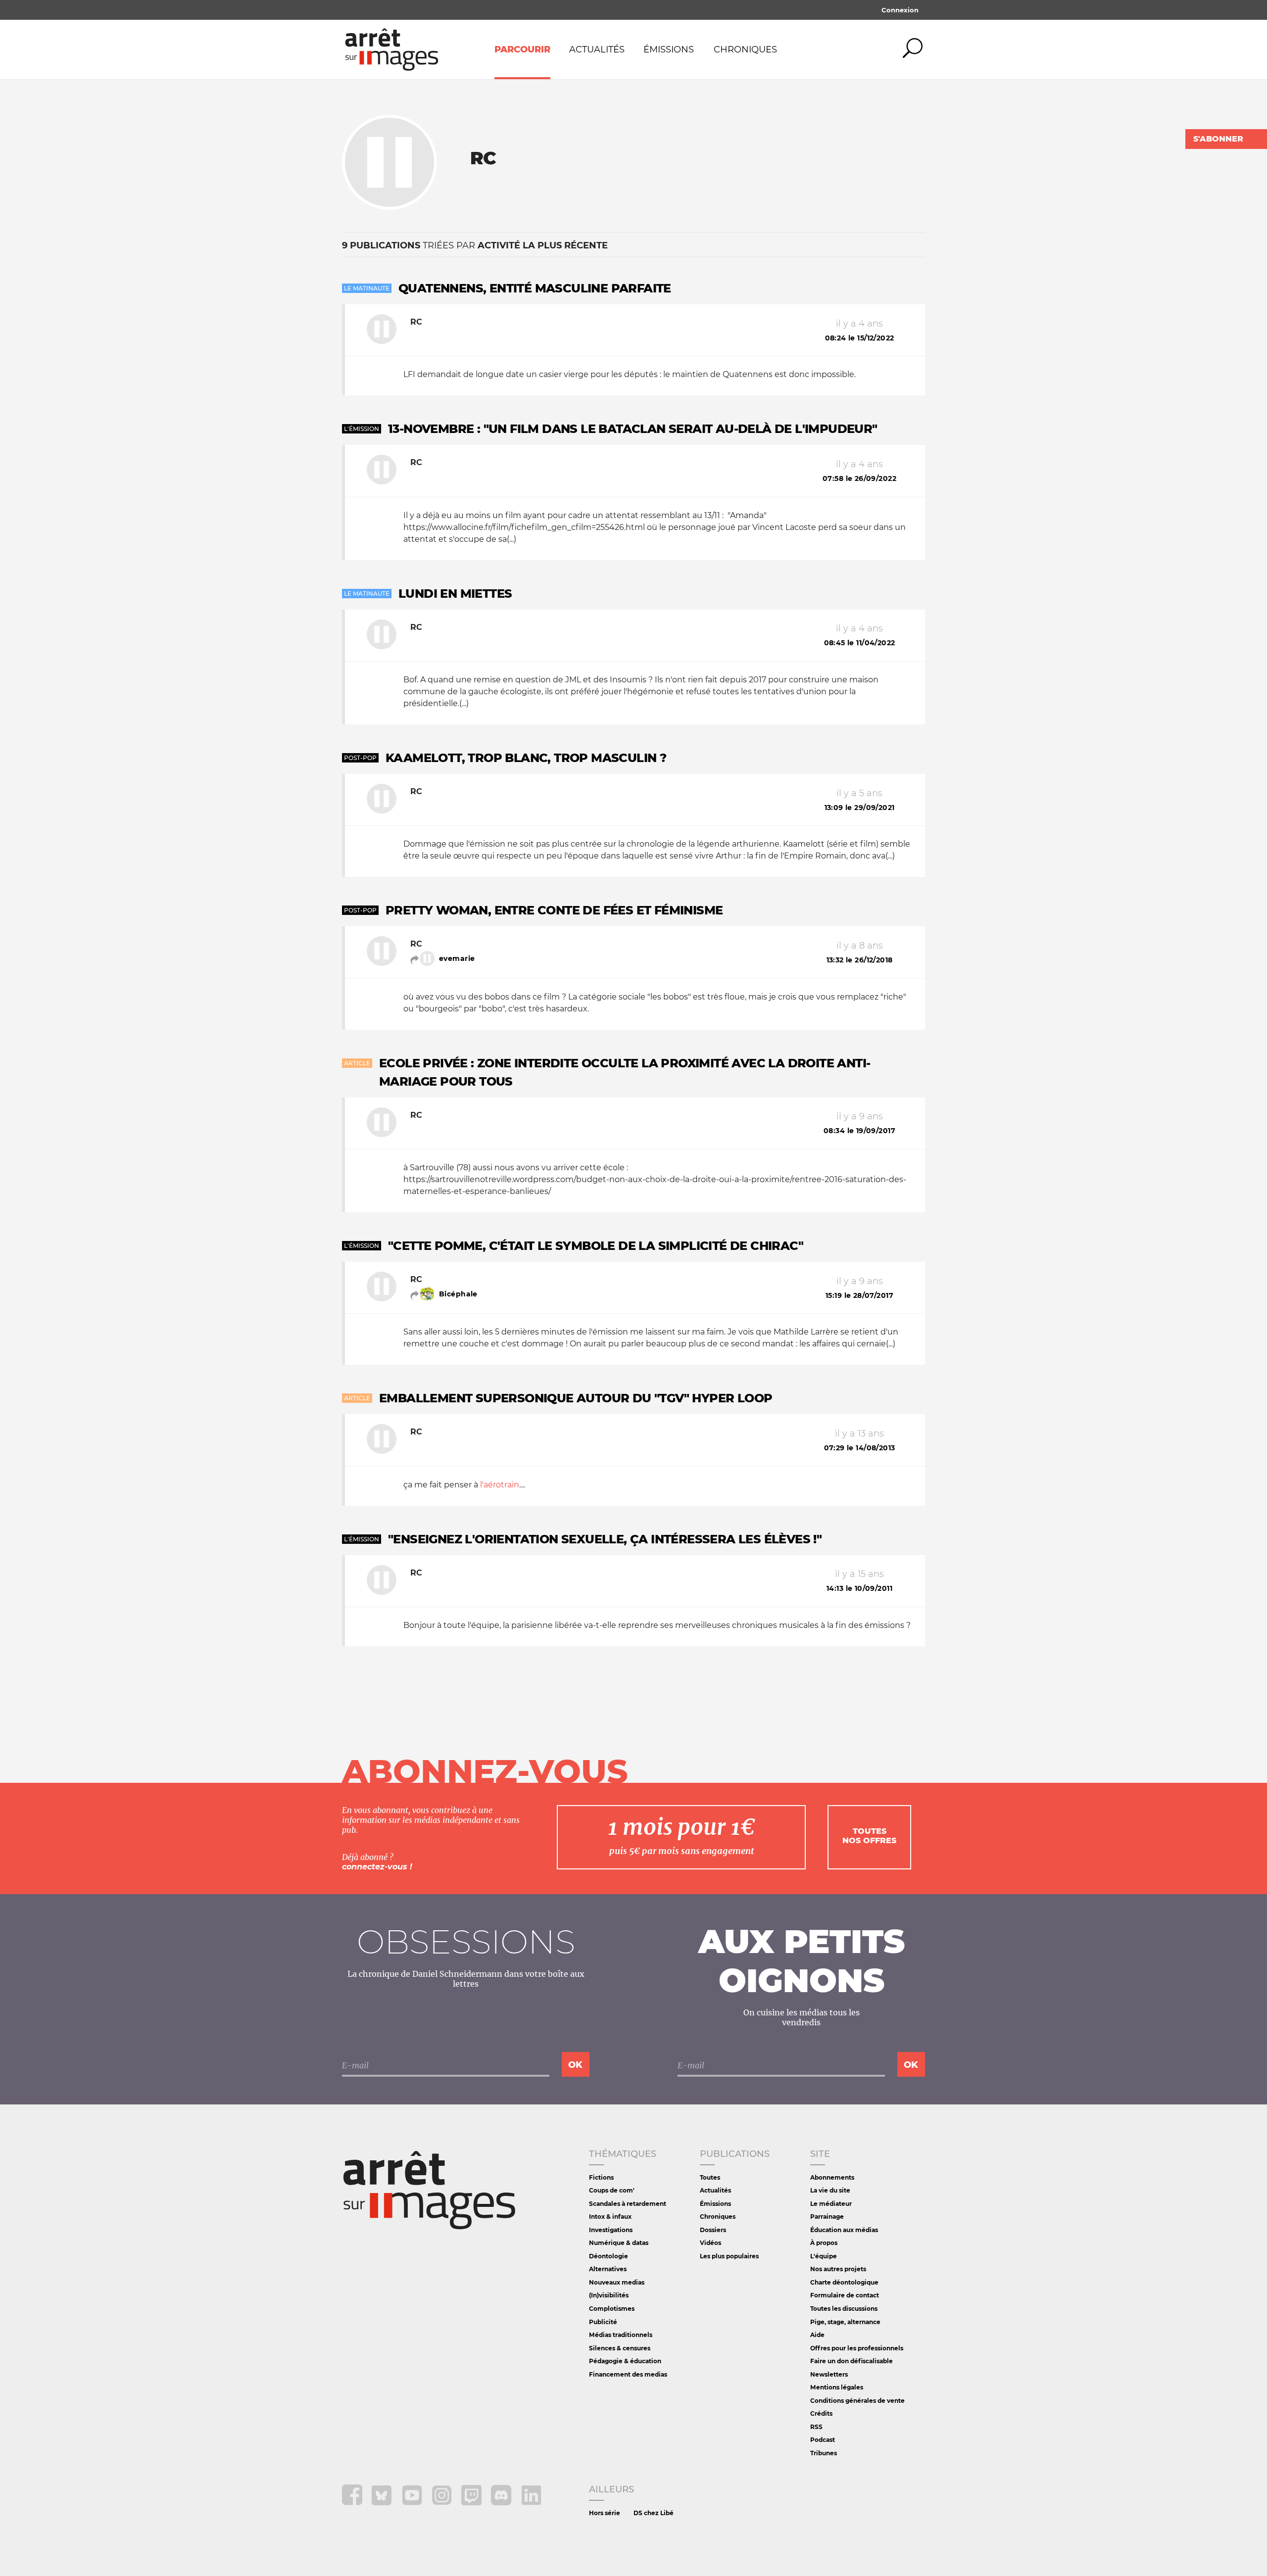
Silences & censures (620, 2348)
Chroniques (745, 49)
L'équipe (824, 2256)
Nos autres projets (838, 2269)
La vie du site (830, 2190)
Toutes (710, 2177)
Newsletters (829, 2374)
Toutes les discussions (844, 2309)
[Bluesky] (383, 2503)
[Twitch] (472, 2503)
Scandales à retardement (628, 2204)
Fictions (601, 2177)
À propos (824, 2243)
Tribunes (824, 2453)
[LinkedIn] (531, 2503)
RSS (816, 2427)
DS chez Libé (654, 2513)
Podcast (823, 2440)
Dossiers (713, 2230)
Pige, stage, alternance (845, 2322)
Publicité (603, 2322)
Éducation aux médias (844, 2230)
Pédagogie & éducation (625, 2361)
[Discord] (502, 2503)
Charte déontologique (844, 2282)
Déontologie (609, 2256)
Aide (817, 2335)
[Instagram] (443, 2503)
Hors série (605, 2513)
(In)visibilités (609, 2295)
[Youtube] (413, 2503)
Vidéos (710, 2243)
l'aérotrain (500, 1485)
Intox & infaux (610, 2217)
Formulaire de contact (845, 2295)
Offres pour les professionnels (857, 2348)
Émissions (669, 49)
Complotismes (612, 2309)
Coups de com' (612, 2190)
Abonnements (832, 2177)
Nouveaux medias (617, 2282)
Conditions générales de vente (857, 2401)
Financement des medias (628, 2374)
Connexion (900, 10)
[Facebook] (353, 2503)
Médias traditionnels (621, 2335)
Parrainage (827, 2217)
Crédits (821, 2413)
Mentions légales (837, 2387)
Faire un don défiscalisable (852, 2361)
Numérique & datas (619, 2243)
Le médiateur (831, 2204)
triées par (475, 245)
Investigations (611, 2230)
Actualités (597, 49)
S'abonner (1218, 139)
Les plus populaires (729, 2256)
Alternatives (608, 2269)
